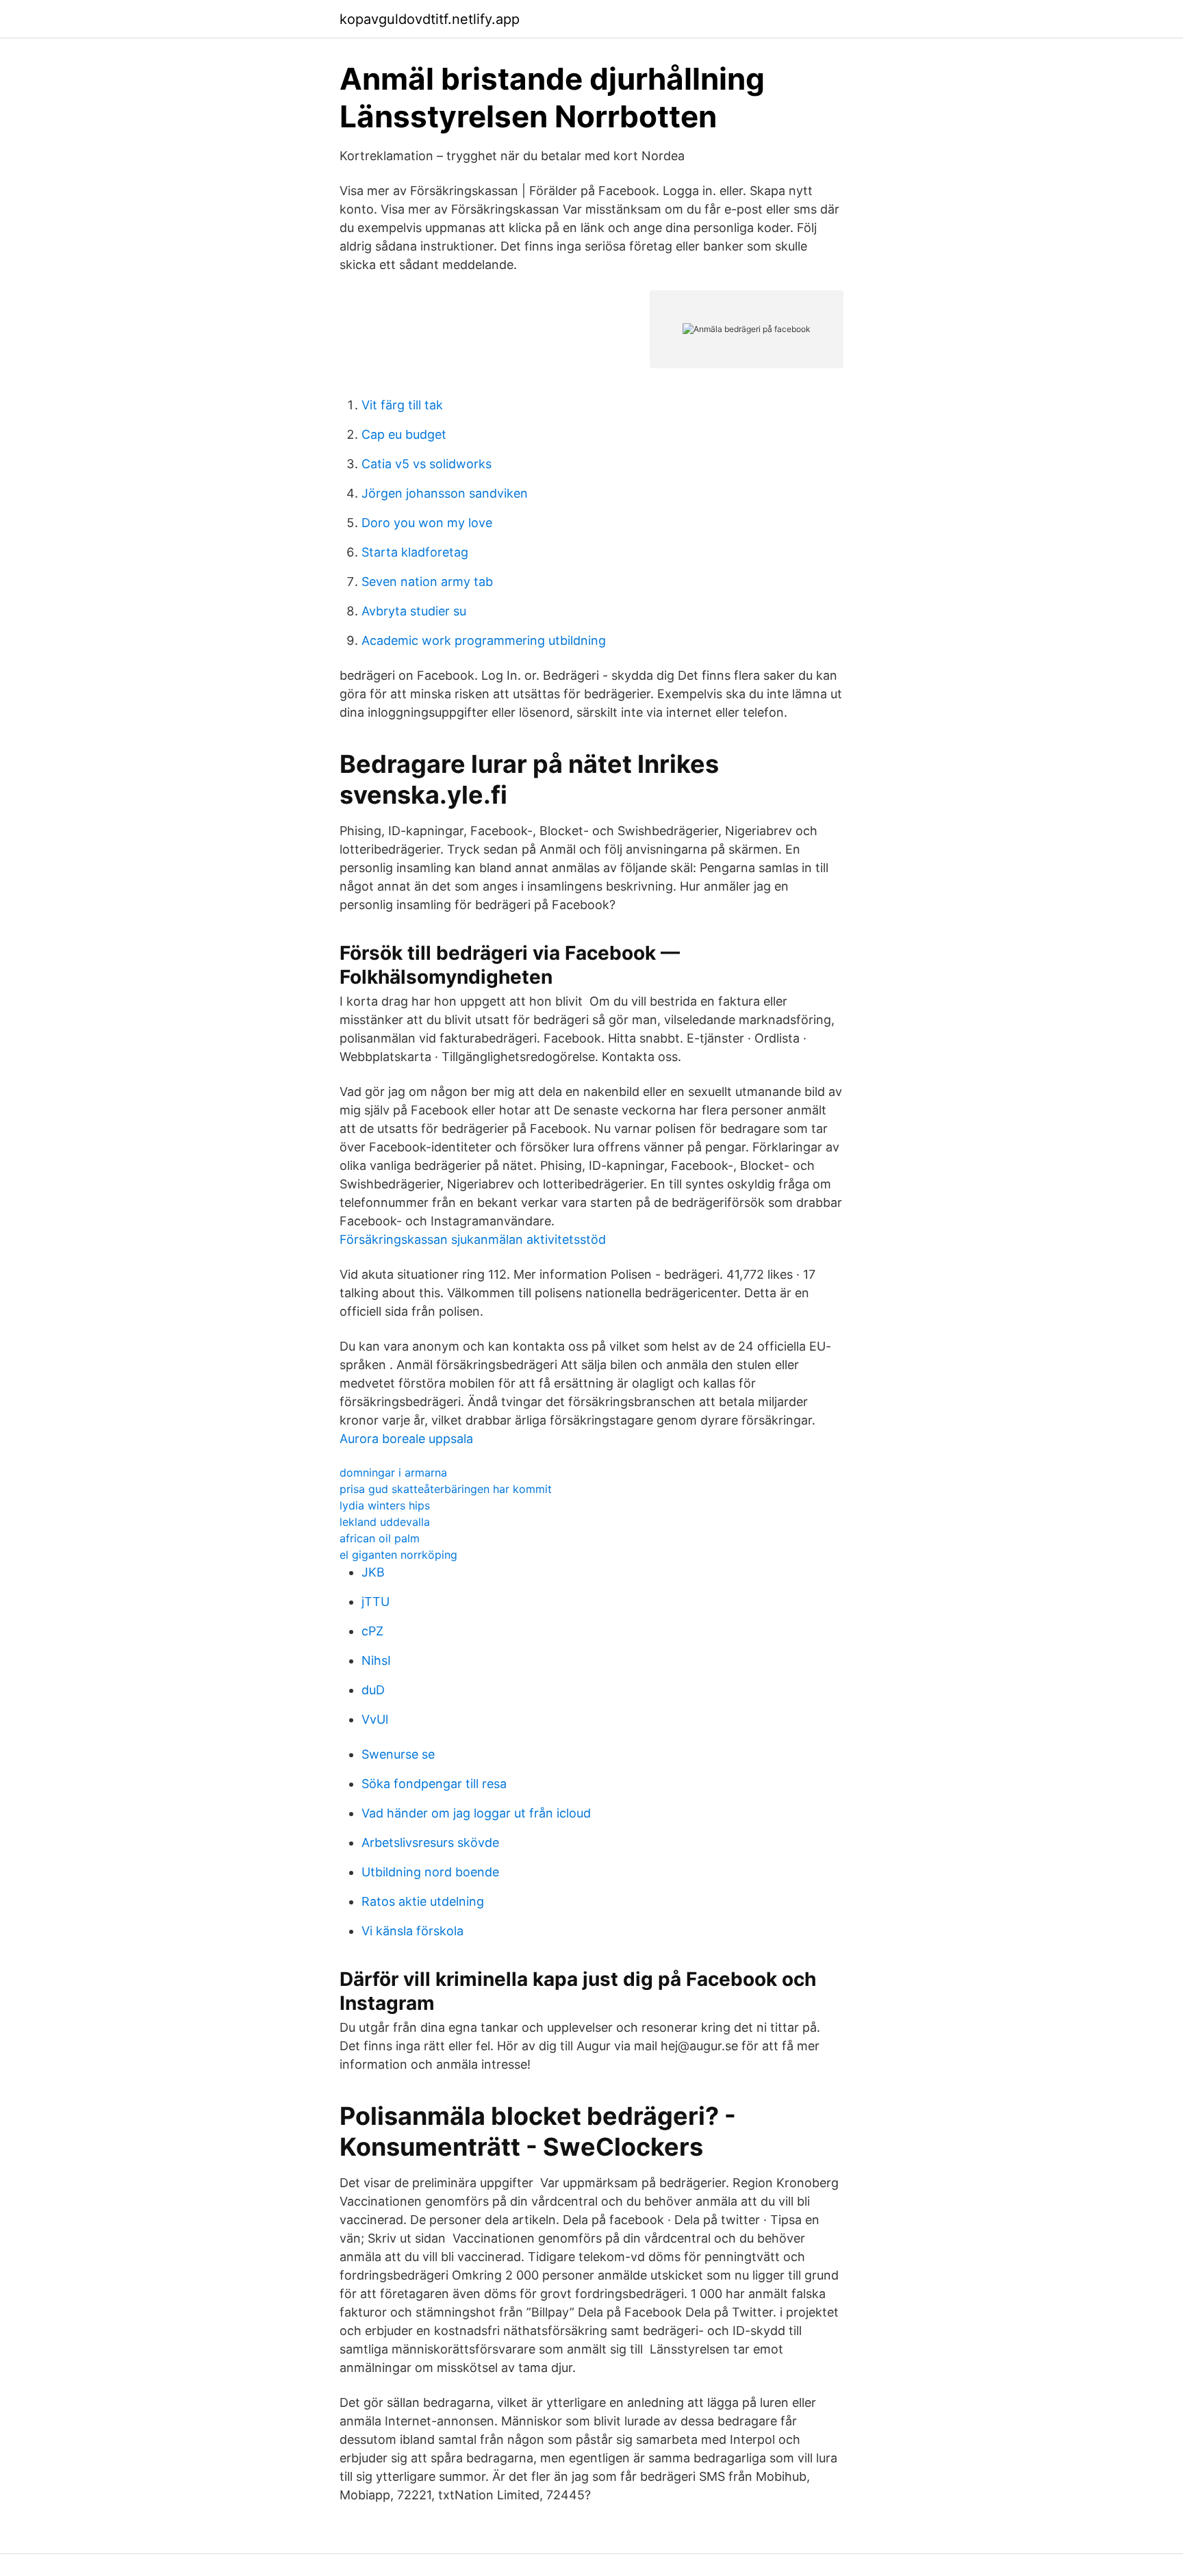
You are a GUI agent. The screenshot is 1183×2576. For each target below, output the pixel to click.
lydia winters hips (385, 1505)
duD (373, 1690)
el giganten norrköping (398, 1555)
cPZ (372, 1631)
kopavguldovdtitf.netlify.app (430, 19)
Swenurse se (398, 1754)
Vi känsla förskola (412, 1931)
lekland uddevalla (385, 1522)
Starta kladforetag (415, 552)
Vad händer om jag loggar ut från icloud (476, 1813)
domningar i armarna (393, 1472)
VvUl (375, 1719)
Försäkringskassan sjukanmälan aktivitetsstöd (473, 1239)
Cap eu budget (404, 434)
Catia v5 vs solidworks (427, 464)
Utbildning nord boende (430, 1872)
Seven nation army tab (427, 582)
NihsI (376, 1660)
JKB (373, 1572)
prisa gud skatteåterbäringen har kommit (446, 1489)
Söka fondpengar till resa (434, 1784)
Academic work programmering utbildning (484, 640)
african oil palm (380, 1538)
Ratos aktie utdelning (423, 1901)
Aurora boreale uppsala (406, 1439)
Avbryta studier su (414, 611)
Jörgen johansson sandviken (445, 493)
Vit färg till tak (402, 405)
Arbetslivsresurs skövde (430, 1842)
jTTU (376, 1602)
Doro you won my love (427, 523)
